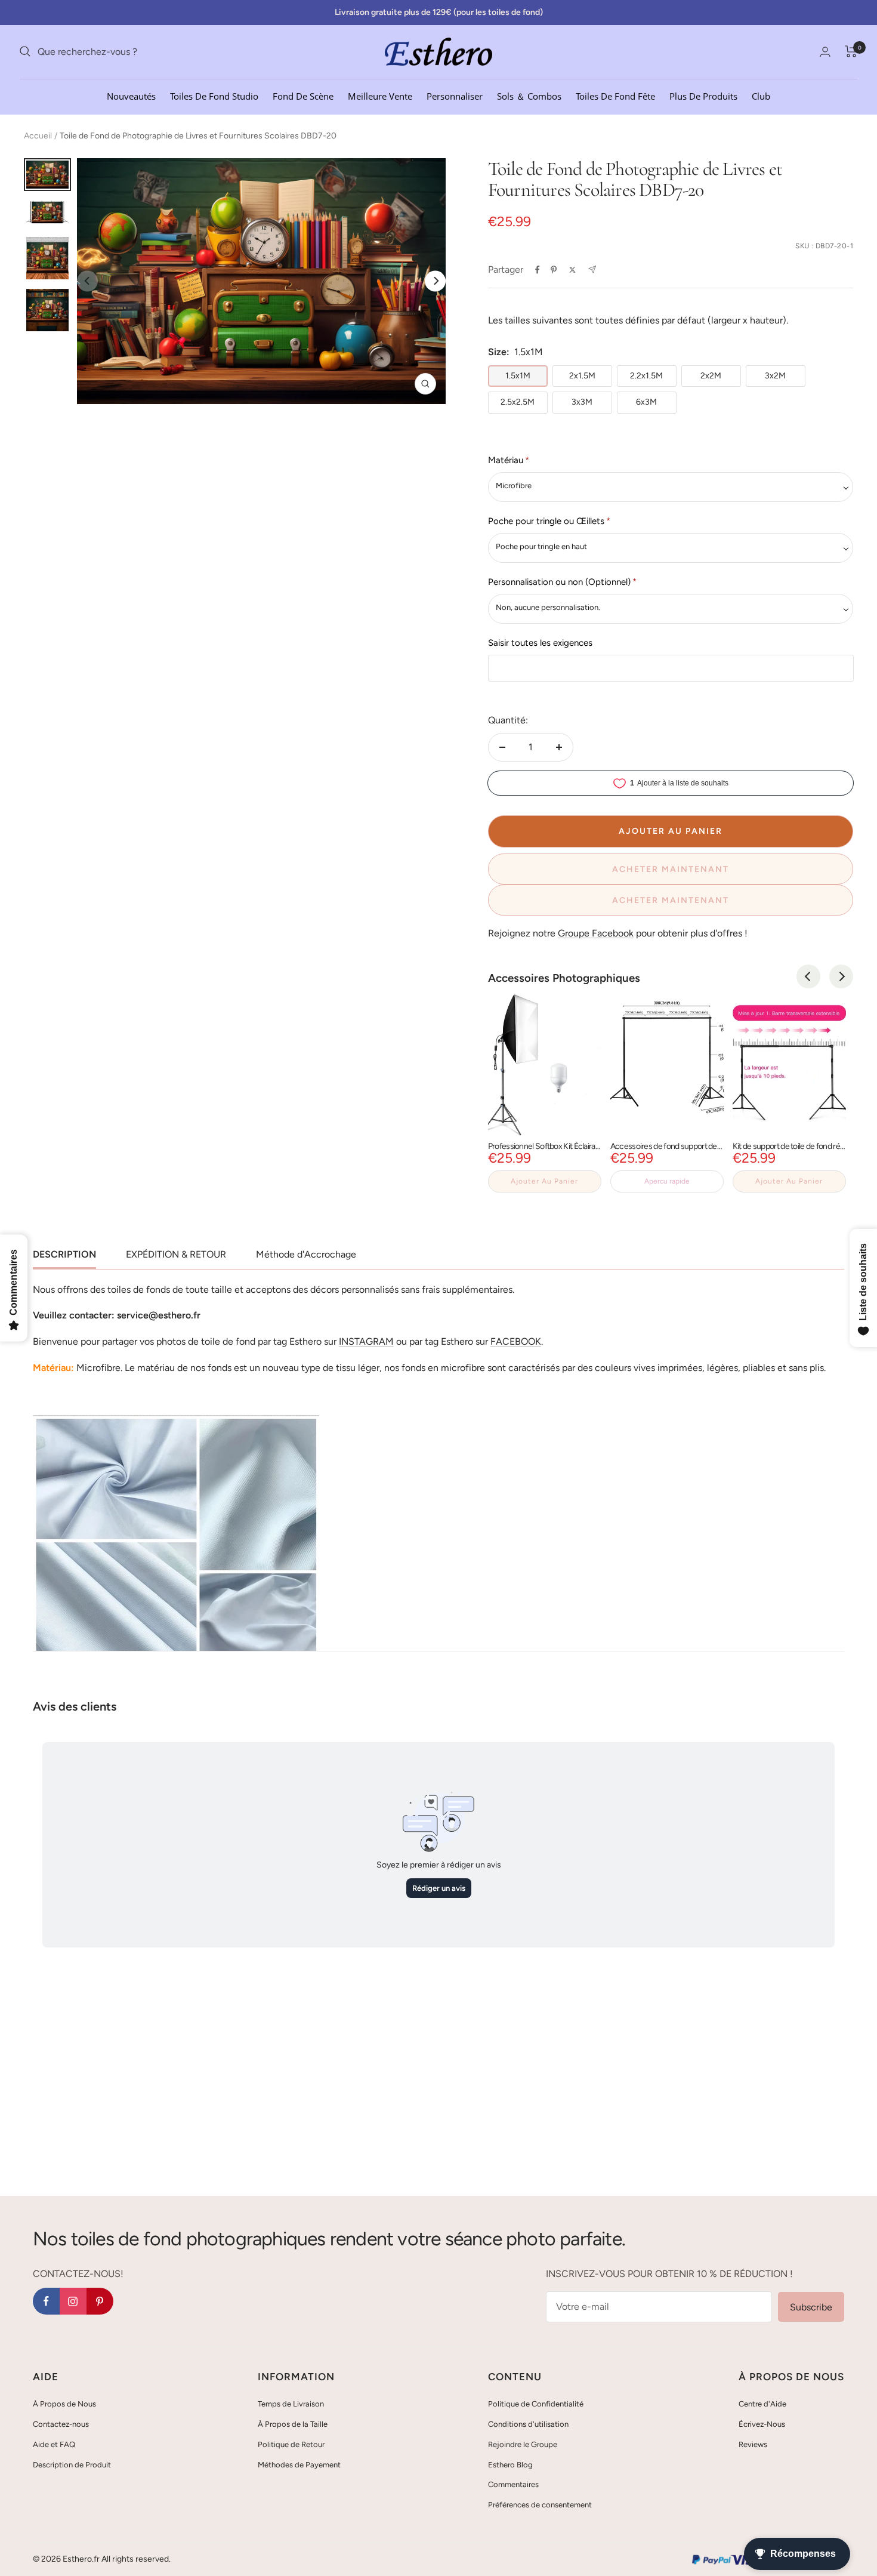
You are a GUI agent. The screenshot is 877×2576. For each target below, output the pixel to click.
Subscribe (811, 2307)
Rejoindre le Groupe (523, 2444)
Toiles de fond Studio (214, 95)
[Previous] (808, 976)
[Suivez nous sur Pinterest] (100, 2301)
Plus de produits (703, 95)
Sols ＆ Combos (529, 95)
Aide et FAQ (54, 2444)
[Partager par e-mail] (592, 269)
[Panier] (851, 51)
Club (761, 95)
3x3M (582, 402)
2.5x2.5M (518, 402)
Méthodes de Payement (299, 2465)
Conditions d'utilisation (528, 2424)
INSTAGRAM (366, 1341)
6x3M (646, 402)
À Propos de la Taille (293, 2424)
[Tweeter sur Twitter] (572, 270)
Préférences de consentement (540, 2505)
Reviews (753, 2444)
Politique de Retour (291, 2444)
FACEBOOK (516, 1341)
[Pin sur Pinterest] (554, 270)
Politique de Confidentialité (536, 2404)
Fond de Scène (303, 95)
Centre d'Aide (762, 2404)
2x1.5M (582, 376)
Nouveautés (131, 95)
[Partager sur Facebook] (538, 270)
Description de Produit (72, 2465)
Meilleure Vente (380, 95)
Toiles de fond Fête (615, 95)
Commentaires (513, 2484)
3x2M (775, 376)
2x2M (711, 376)
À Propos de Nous (64, 2404)
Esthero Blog (510, 2465)
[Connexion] (825, 52)
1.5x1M (518, 376)
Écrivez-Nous (762, 2424)
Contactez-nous (61, 2424)
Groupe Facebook (596, 933)
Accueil (38, 136)
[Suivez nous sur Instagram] (73, 2301)
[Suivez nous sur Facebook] (46, 2301)
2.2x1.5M (646, 376)
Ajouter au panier (544, 1181)
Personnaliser (455, 95)
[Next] (435, 281)
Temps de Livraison (291, 2404)
